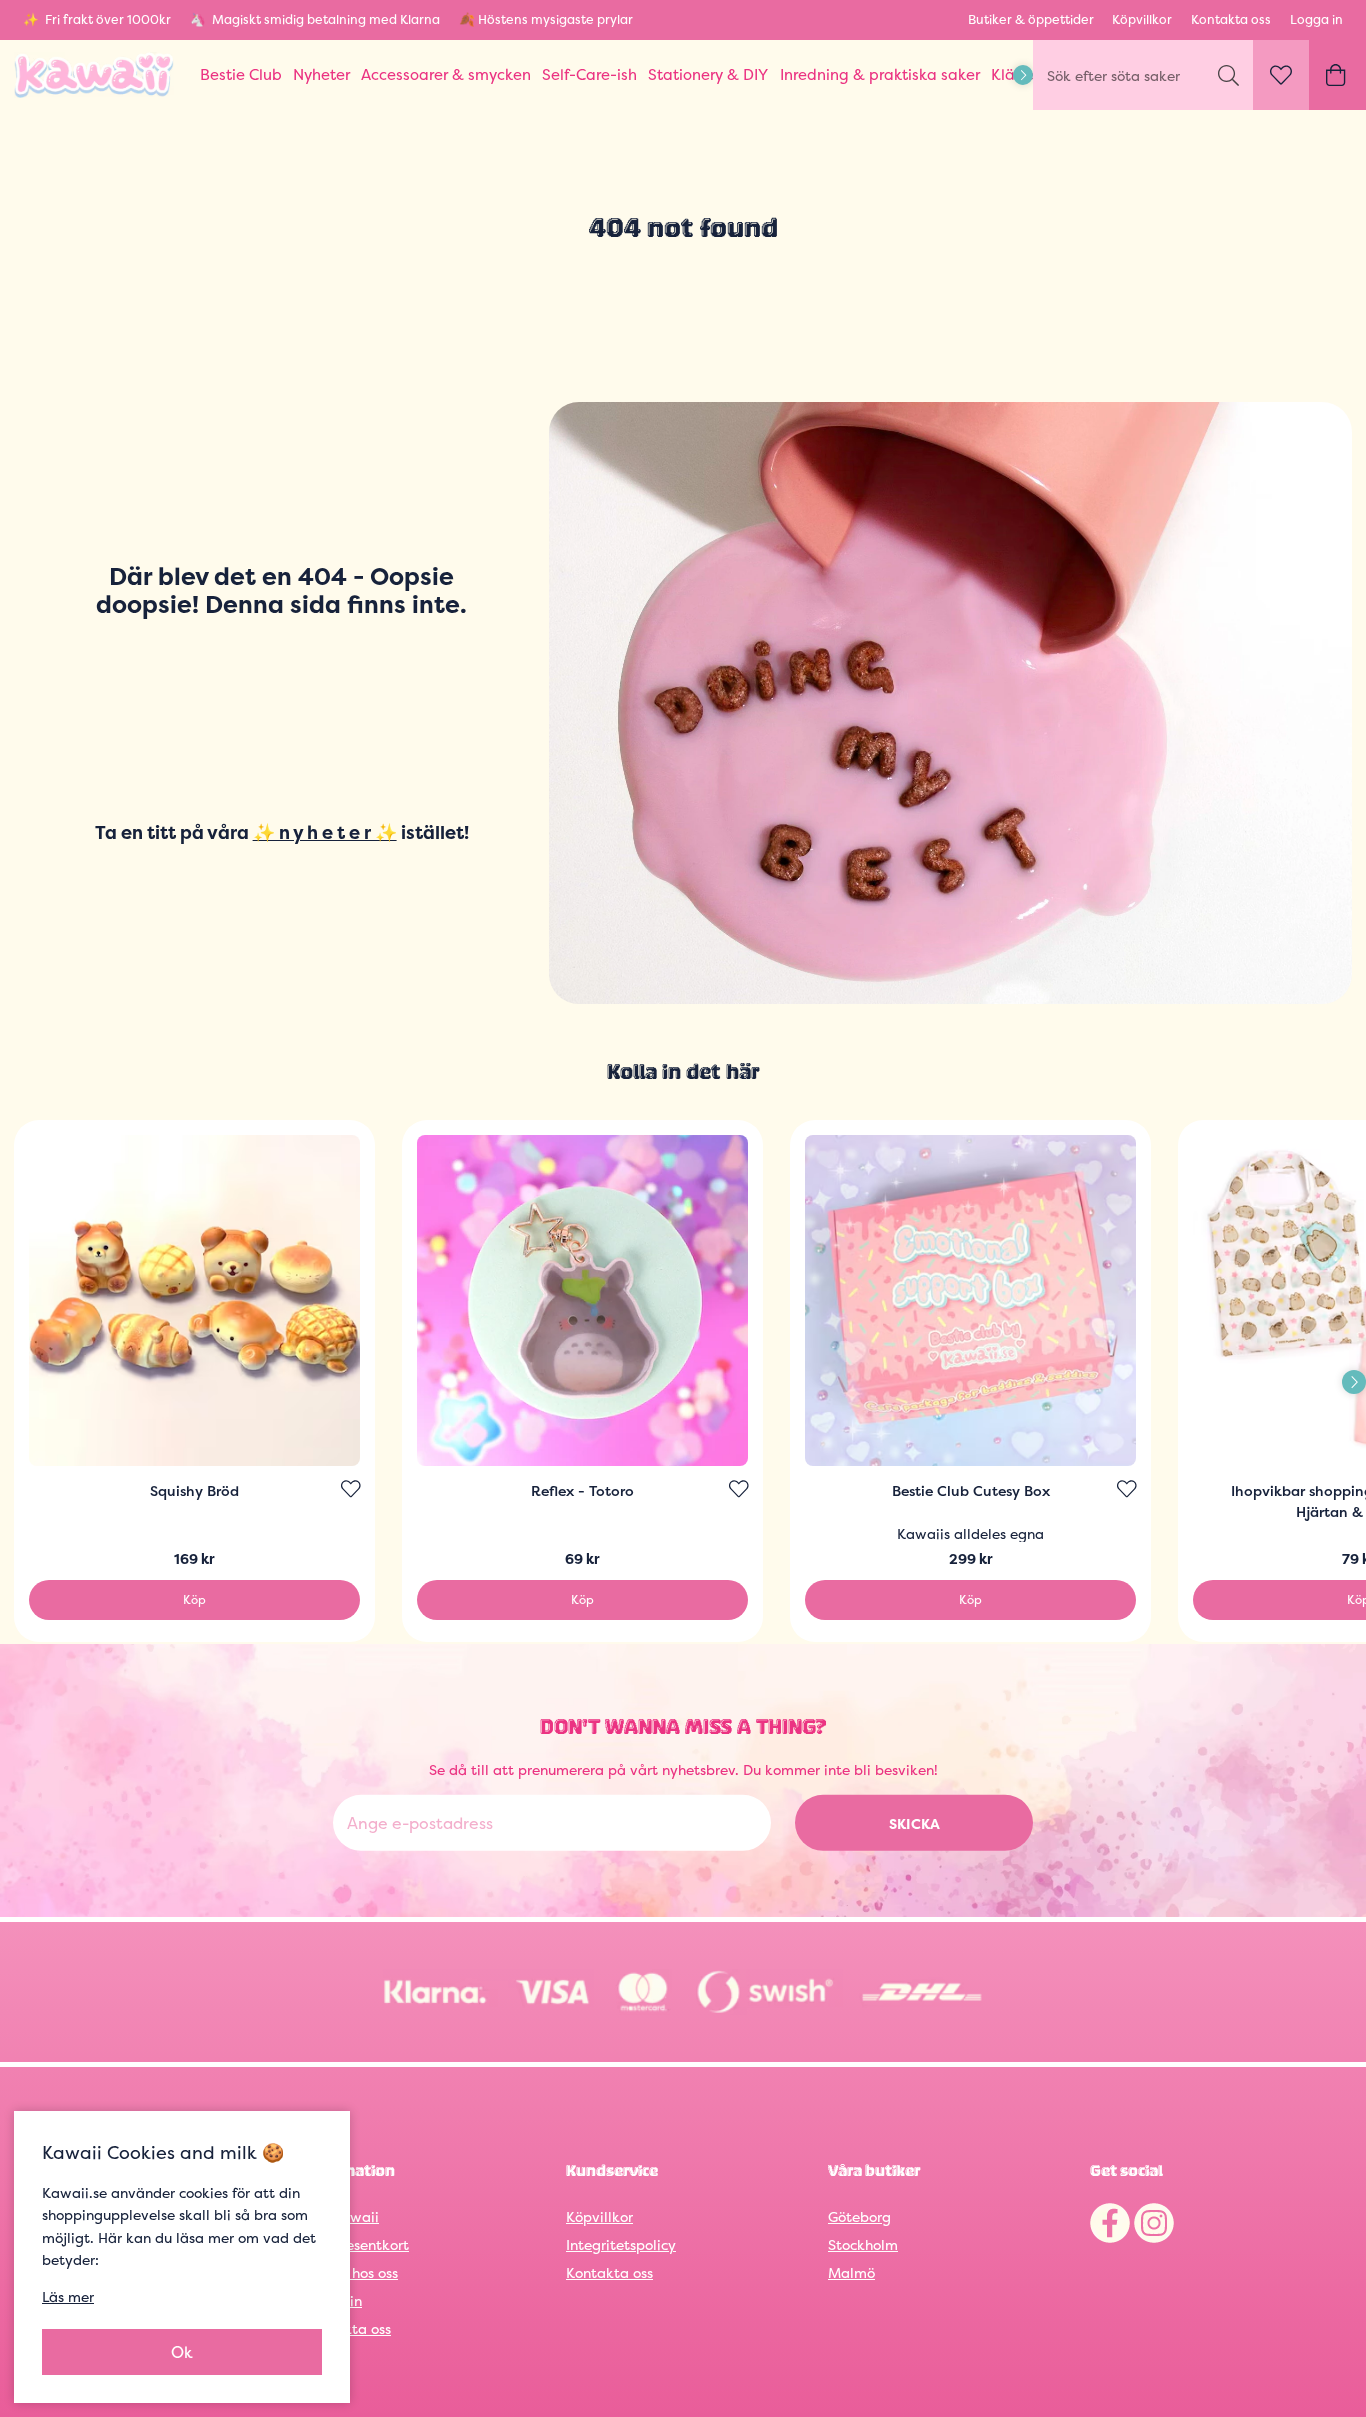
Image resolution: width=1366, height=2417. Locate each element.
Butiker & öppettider (1031, 19)
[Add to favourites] (351, 1489)
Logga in (1316, 19)
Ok (182, 2352)
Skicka (914, 1822)
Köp (194, 1599)
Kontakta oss (1231, 19)
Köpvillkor (1142, 19)
